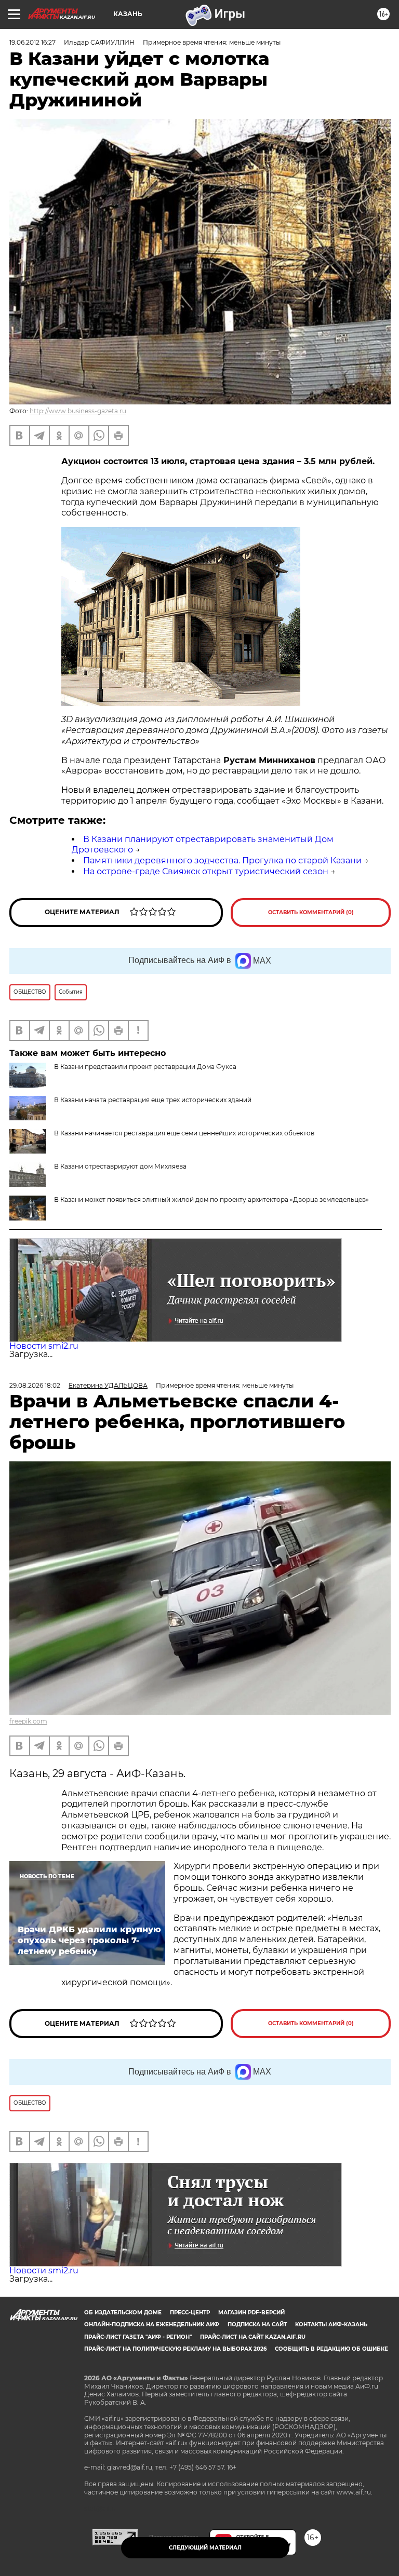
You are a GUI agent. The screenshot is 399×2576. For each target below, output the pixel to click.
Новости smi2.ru (44, 1346)
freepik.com (28, 1721)
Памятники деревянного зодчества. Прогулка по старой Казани (222, 860)
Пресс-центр (190, 2313)
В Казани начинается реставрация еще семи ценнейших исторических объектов (184, 1133)
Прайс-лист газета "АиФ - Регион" (138, 2337)
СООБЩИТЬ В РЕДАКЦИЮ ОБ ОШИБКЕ (331, 2349)
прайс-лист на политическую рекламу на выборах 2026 (175, 2349)
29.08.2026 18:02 (35, 1385)
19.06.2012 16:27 (32, 42)
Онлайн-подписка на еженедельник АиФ (152, 2324)
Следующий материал (205, 2548)
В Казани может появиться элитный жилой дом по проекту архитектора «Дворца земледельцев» (211, 1199)
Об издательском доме (123, 2313)
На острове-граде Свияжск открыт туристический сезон (206, 871)
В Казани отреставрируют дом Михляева (120, 1166)
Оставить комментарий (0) (311, 912)
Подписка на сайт (257, 2324)
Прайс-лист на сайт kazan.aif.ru (253, 2337)
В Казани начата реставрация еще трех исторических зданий (153, 1100)
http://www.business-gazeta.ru (78, 411)
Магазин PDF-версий (251, 2313)
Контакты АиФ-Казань (331, 2324)
